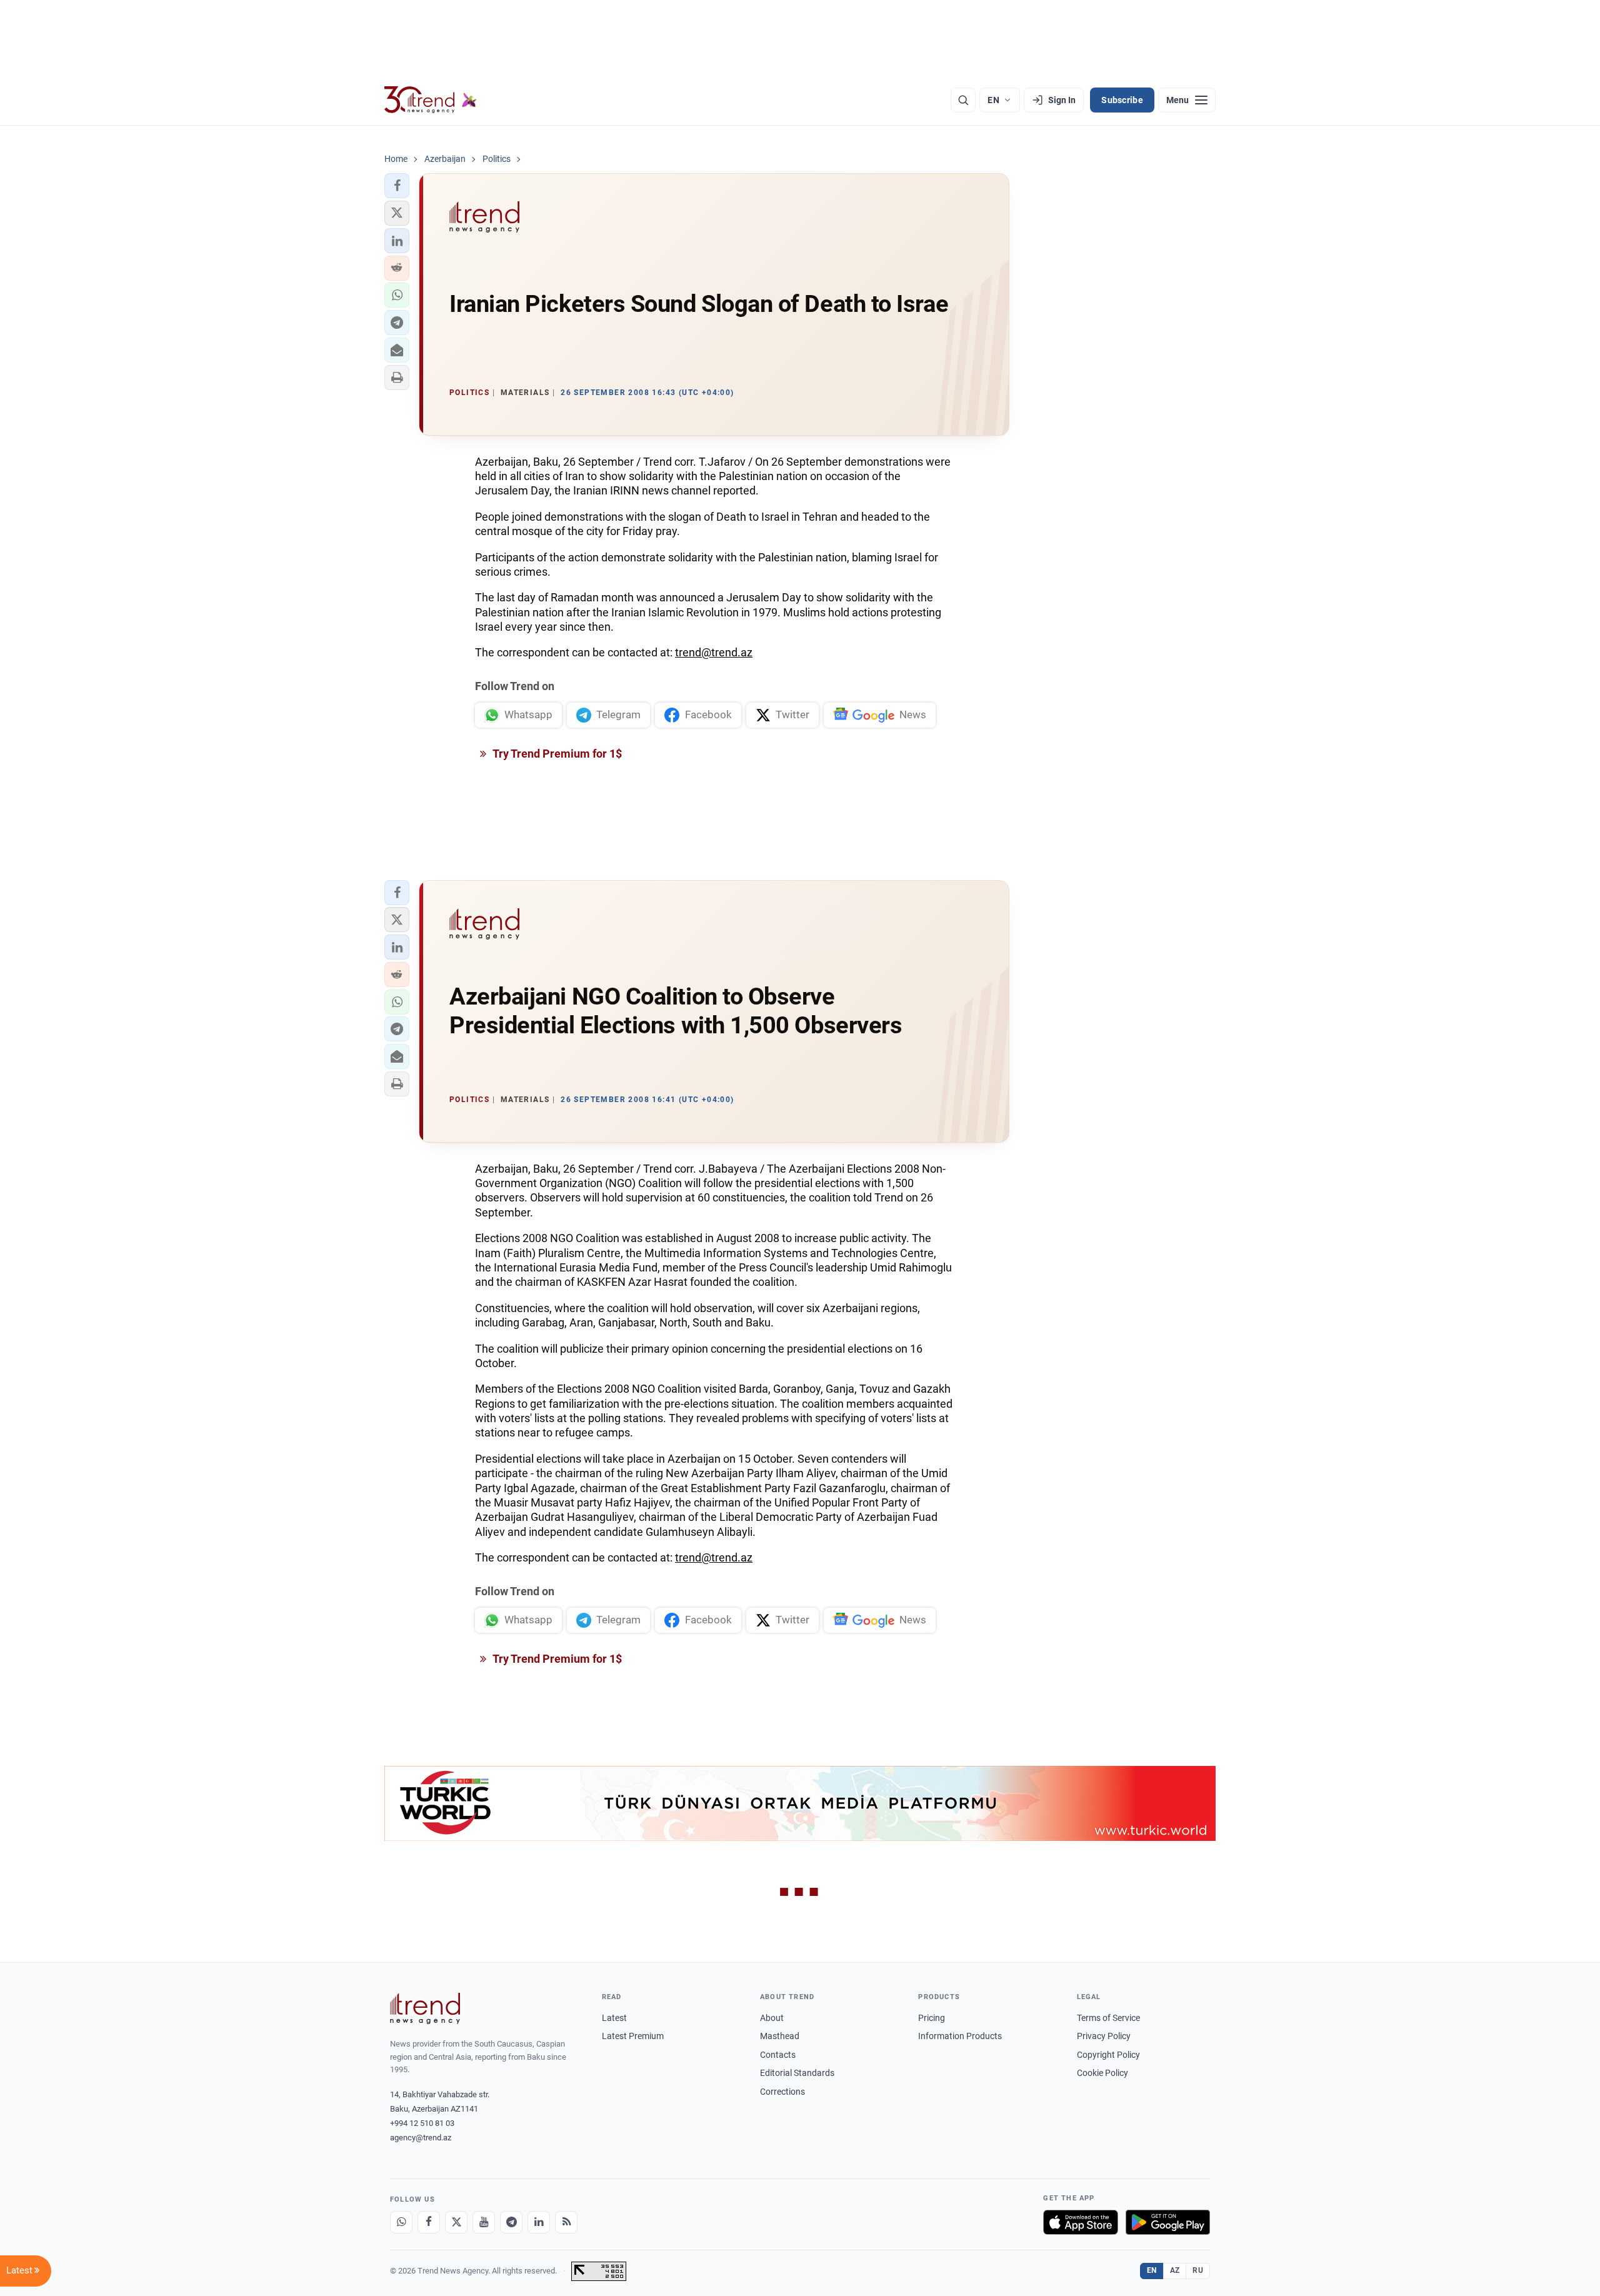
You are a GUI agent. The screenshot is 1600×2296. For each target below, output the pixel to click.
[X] (456, 2222)
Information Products (960, 2036)
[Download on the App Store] (1081, 2222)
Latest (614, 2018)
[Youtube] (484, 2222)
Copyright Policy (1108, 2055)
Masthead (780, 2036)
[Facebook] (429, 2222)
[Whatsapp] (401, 2222)
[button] (397, 186)
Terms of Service (1108, 2018)
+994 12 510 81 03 (422, 2123)
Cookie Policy (1102, 2073)
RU (1198, 2270)
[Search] (963, 100)
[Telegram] (511, 2222)
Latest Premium (633, 2036)
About (772, 2018)
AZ (1175, 2270)
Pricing (932, 2018)
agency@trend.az (421, 2138)
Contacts (778, 2055)
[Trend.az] (431, 100)
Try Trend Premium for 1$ (556, 754)
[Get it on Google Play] (1168, 2222)
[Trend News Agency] (425, 2008)
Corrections (782, 2092)
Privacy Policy (1104, 2036)
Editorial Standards (797, 2073)
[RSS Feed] (566, 2222)
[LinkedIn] (539, 2222)
